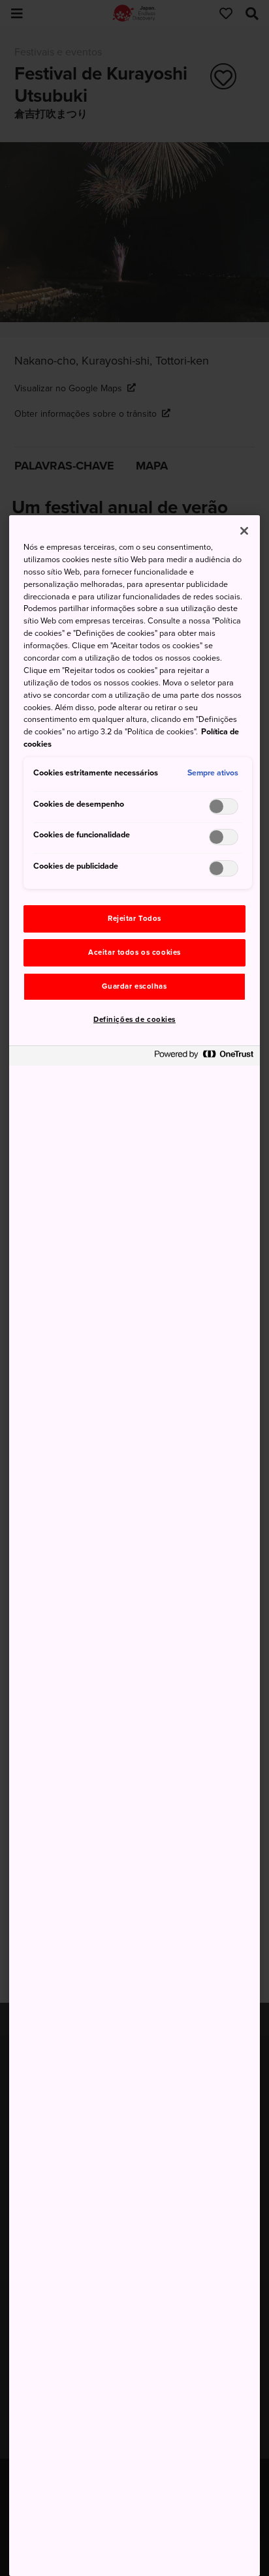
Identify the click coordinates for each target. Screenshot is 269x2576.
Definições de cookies (134, 1020)
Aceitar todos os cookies (134, 952)
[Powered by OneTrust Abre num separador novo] (204, 1057)
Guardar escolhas (134, 986)
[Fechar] (244, 531)
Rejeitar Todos (134, 919)
